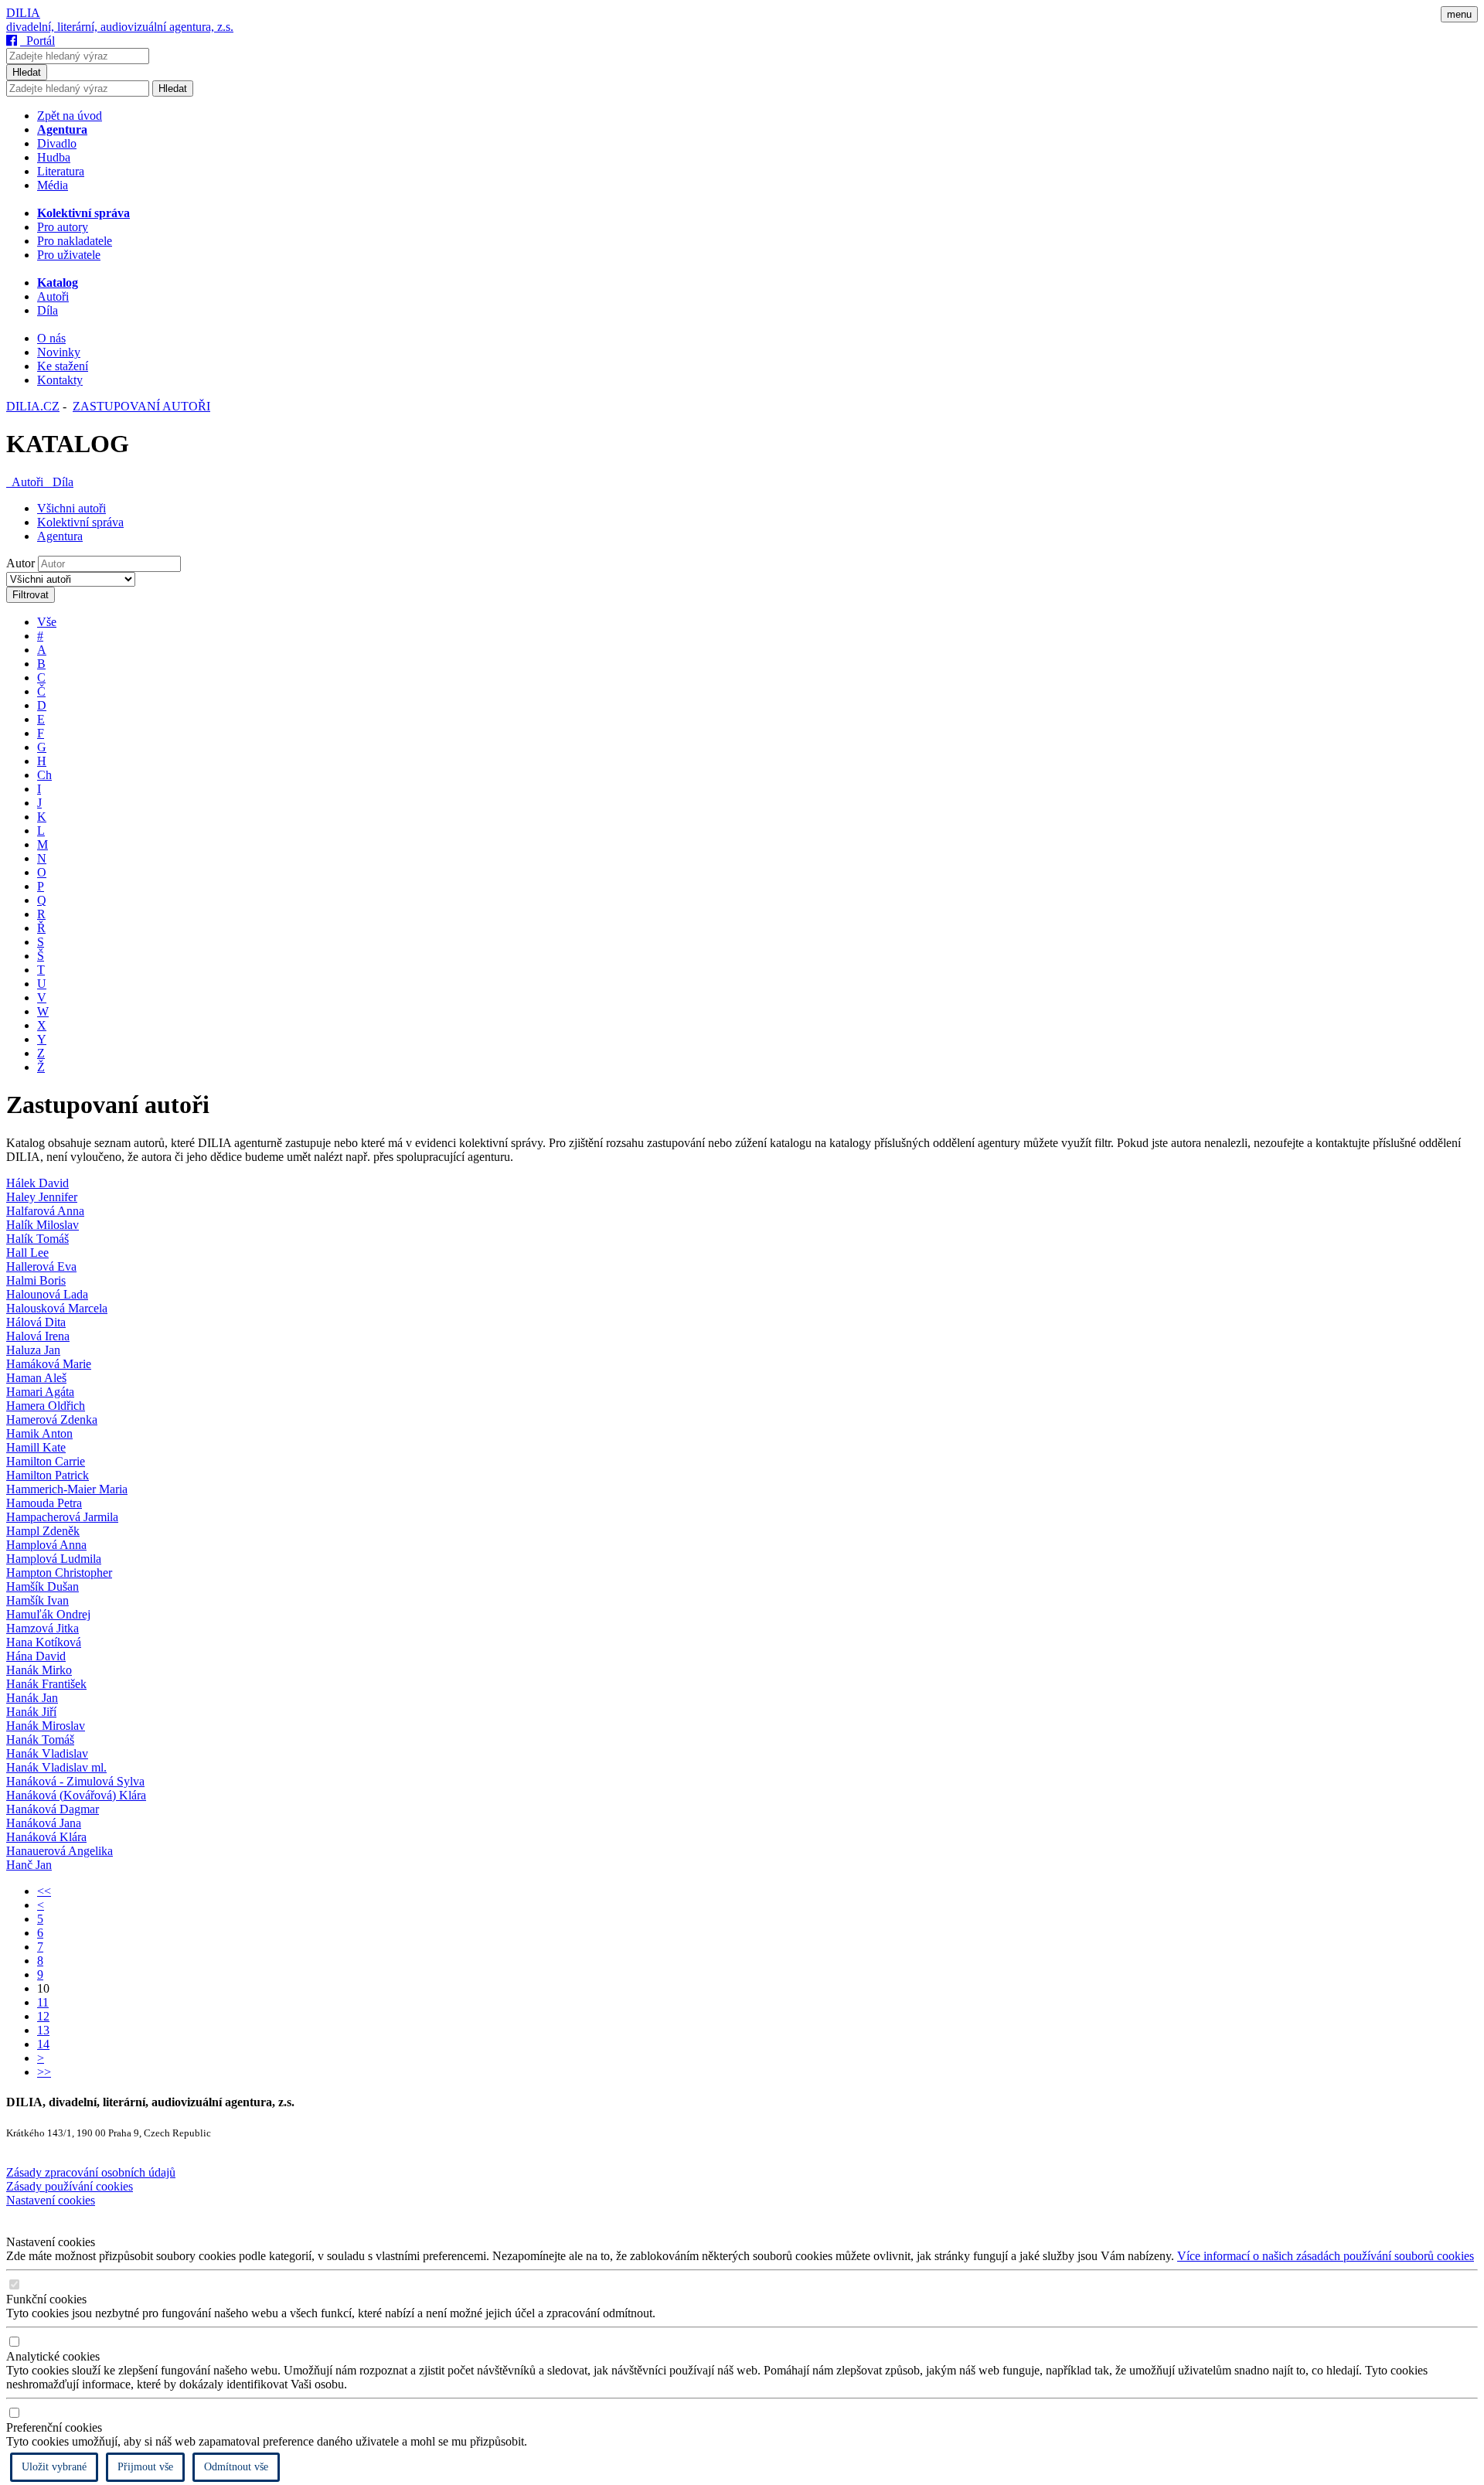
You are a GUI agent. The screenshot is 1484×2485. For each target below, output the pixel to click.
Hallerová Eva (41, 1266)
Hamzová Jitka (43, 1628)
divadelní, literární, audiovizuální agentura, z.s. (120, 27)
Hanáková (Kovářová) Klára (76, 1795)
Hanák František (46, 1684)
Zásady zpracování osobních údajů (91, 2172)
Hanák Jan (32, 1698)
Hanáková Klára (46, 1837)
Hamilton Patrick (48, 1475)
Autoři (53, 296)
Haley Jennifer (42, 1197)
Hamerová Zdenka (52, 1420)
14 (43, 2044)
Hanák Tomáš (40, 1739)
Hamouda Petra (44, 1503)
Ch (44, 775)
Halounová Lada (47, 1294)
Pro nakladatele (75, 241)
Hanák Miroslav (46, 1726)
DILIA (23, 13)
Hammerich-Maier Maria (67, 1489)
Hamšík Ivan (37, 1600)
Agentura (60, 536)
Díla (48, 310)
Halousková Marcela (57, 1308)
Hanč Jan (29, 1865)
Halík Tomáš (37, 1239)
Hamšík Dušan (43, 1586)
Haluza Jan (33, 1350)
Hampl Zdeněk (43, 1531)
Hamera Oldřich (46, 1406)
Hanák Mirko (39, 1670)
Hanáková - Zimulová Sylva (75, 1781)
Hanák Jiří (31, 1712)
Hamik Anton (39, 1433)
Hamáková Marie (49, 1364)
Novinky (59, 352)
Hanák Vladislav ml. (56, 1767)
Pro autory (63, 227)
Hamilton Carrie (46, 1461)
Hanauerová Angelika (60, 1851)
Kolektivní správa (80, 522)
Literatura (61, 171)
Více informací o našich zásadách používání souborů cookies (1326, 2256)
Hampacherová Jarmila (62, 1517)
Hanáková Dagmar (53, 1809)
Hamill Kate (36, 1447)
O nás (51, 338)
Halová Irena (38, 1336)
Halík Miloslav (43, 1225)
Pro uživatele (69, 255)
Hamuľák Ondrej (48, 1614)
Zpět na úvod (70, 116)
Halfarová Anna (45, 1211)
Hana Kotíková (44, 1642)
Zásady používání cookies (70, 2186)
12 (43, 2016)
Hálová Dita (36, 1322)
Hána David (36, 1656)
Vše (47, 622)
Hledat (27, 72)
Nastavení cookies (51, 2200)
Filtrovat (31, 595)
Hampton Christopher (59, 1573)
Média (53, 185)
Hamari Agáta (40, 1392)
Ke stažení (63, 366)
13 (43, 2030)
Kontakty (60, 380)
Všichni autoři (71, 508)
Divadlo (57, 143)
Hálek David (37, 1183)
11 (43, 2002)
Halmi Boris (36, 1280)
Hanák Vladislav (47, 1753)
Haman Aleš (36, 1378)
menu (1459, 14)
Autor (20, 563)
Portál (37, 41)
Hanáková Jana (44, 1823)
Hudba (54, 157)
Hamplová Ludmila (54, 1559)
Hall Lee (27, 1253)
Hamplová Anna (46, 1545)
